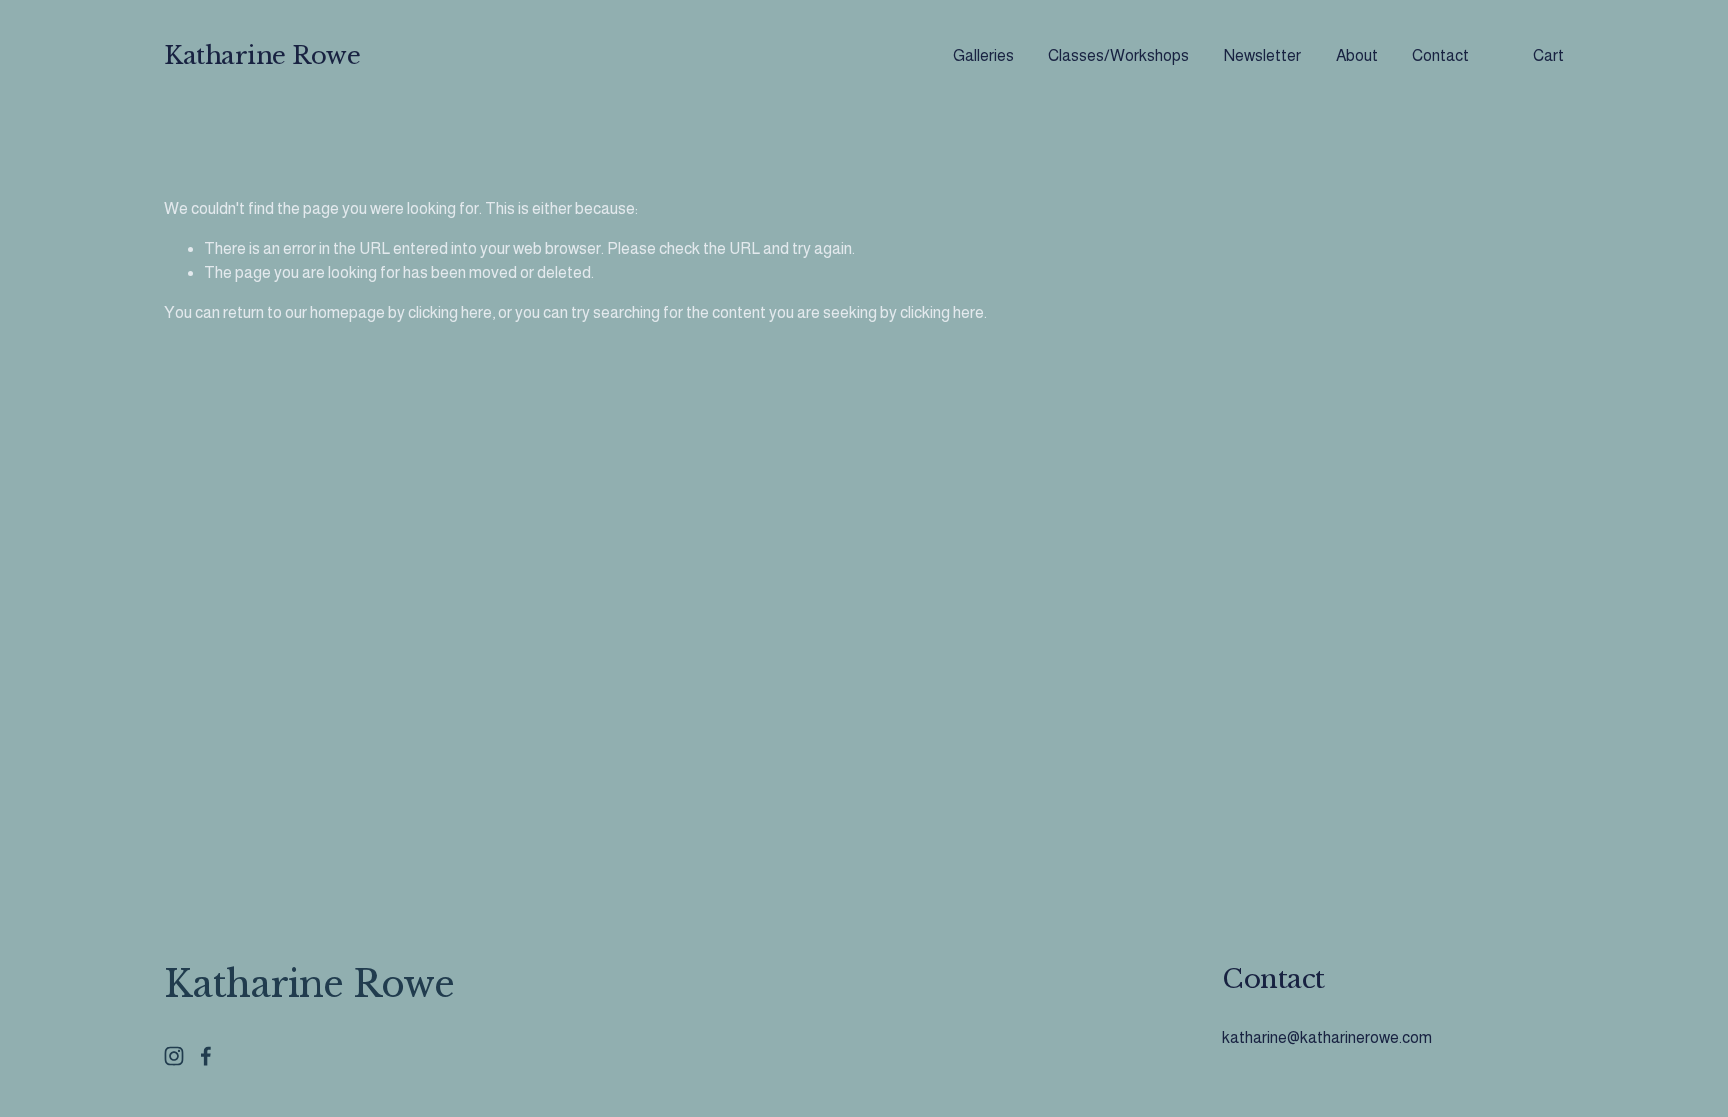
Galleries (983, 55)
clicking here (450, 312)
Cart (1548, 55)
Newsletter (1262, 55)
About (1357, 55)
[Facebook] (206, 1056)
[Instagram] (174, 1056)
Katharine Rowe (262, 55)
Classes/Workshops (1118, 55)
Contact (1440, 55)
